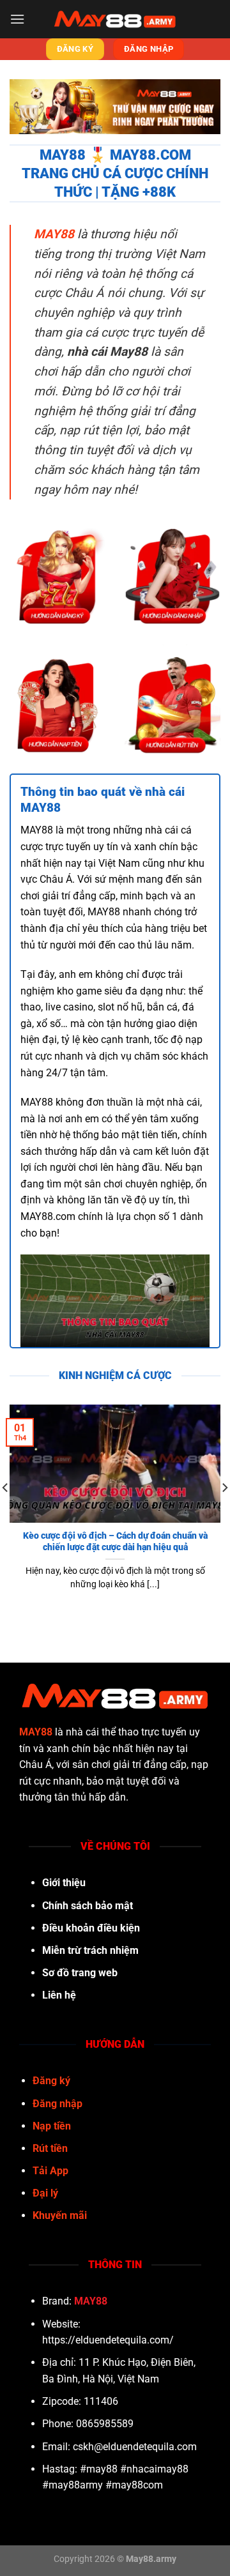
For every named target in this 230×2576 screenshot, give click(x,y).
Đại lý (45, 2193)
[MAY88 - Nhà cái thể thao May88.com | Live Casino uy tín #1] (115, 19)
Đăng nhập (57, 2104)
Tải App (50, 2171)
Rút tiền (50, 2148)
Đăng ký (51, 2081)
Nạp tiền (52, 2126)
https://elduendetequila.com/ (108, 2340)
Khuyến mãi (60, 2215)
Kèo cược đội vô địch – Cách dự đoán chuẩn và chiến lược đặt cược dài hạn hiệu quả (115, 1541)
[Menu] (17, 19)
